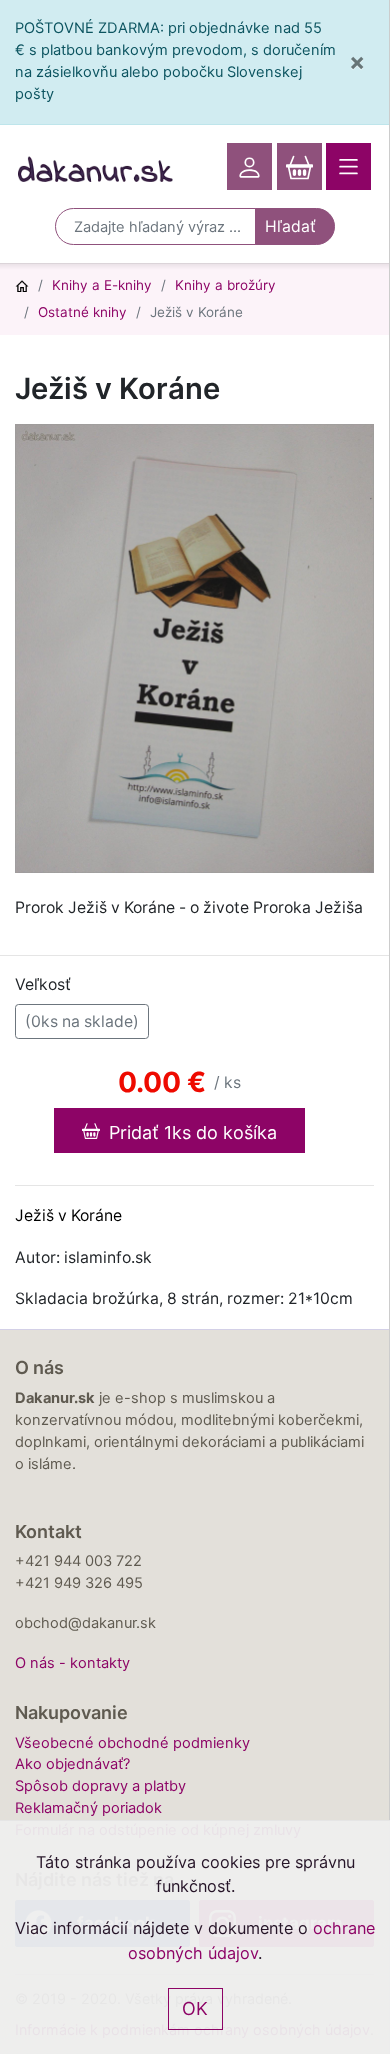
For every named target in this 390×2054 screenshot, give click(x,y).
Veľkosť (43, 984)
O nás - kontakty (72, 1663)
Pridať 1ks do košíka (190, 1132)
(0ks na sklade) (82, 1021)
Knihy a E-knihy (102, 285)
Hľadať (290, 226)
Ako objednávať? (72, 1764)
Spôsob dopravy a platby (100, 1786)
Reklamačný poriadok (88, 1808)
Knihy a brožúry (225, 285)
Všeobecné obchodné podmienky (132, 1743)
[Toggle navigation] (348, 166)
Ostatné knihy (82, 312)
